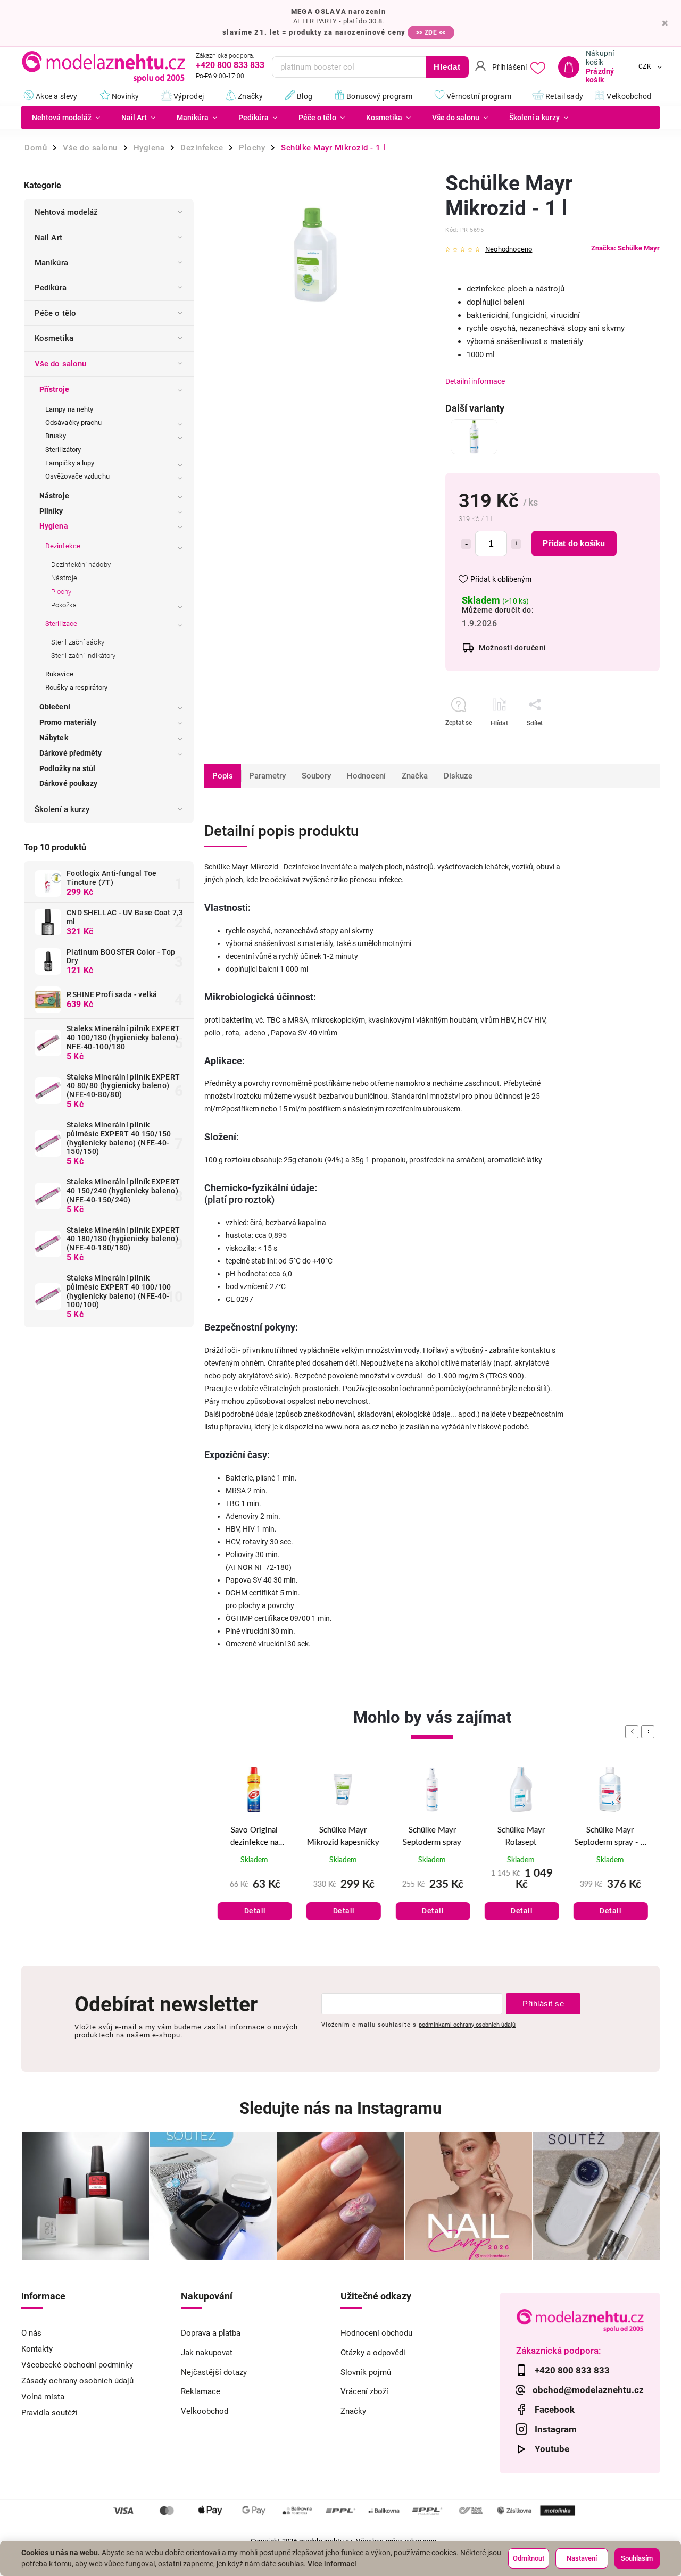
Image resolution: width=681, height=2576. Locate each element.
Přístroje (54, 389)
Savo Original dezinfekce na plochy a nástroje (254, 1837)
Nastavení (582, 2558)
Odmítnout (529, 2558)
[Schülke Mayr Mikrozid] (474, 437)
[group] (254, 1856)
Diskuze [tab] (458, 776)
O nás (31, 2333)
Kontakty (37, 2349)
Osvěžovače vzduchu (77, 476)
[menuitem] (66, 118)
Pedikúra (51, 288)
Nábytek (54, 738)
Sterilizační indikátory (83, 655)
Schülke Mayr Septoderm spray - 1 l (610, 1837)
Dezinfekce (63, 546)
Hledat (447, 67)
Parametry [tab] (267, 776)
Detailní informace (475, 381)
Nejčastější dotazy (214, 2372)
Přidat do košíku (574, 543)
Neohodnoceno (509, 250)
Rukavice (59, 674)
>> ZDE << (431, 32)
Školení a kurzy (62, 809)
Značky (353, 2411)
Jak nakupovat (207, 2353)
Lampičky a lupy (70, 463)
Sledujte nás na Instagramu (340, 2108)
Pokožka (64, 605)
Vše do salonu (60, 364)
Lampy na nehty (69, 409)
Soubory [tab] (316, 776)
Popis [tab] (223, 776)
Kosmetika (54, 338)
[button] (254, 1900)
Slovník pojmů (366, 2372)
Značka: (625, 248)
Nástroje (54, 496)
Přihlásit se (543, 2004)
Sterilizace (61, 624)
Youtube (552, 2449)
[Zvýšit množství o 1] (516, 544)
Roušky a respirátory (76, 687)
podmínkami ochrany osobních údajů (467, 2025)
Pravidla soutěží (49, 2413)
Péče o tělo (55, 313)
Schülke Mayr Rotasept (521, 1836)
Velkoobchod (205, 2411)
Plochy (61, 592)
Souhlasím (637, 2558)
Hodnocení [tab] (366, 776)
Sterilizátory (63, 450)
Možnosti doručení (513, 648)
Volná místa (43, 2397)
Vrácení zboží (364, 2391)
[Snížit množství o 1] (466, 544)
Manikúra (51, 263)
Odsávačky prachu (74, 423)
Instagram (556, 2429)
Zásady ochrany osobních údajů (77, 2381)
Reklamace (201, 2391)
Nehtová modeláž (67, 212)
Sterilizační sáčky (78, 642)
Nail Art (48, 238)
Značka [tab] (415, 776)
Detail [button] (255, 1911)
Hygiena (54, 526)
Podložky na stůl (68, 768)
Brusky (56, 436)
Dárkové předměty (71, 753)
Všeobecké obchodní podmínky (77, 2365)
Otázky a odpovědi (373, 2353)
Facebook (555, 2410)
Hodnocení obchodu (376, 2333)
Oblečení (55, 707)
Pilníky (51, 511)
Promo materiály (68, 722)
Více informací (332, 2564)
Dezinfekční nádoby (81, 564)
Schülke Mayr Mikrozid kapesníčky (343, 1836)
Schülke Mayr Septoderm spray (432, 1836)
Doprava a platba (211, 2333)
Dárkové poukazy (69, 783)
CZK (645, 67)
